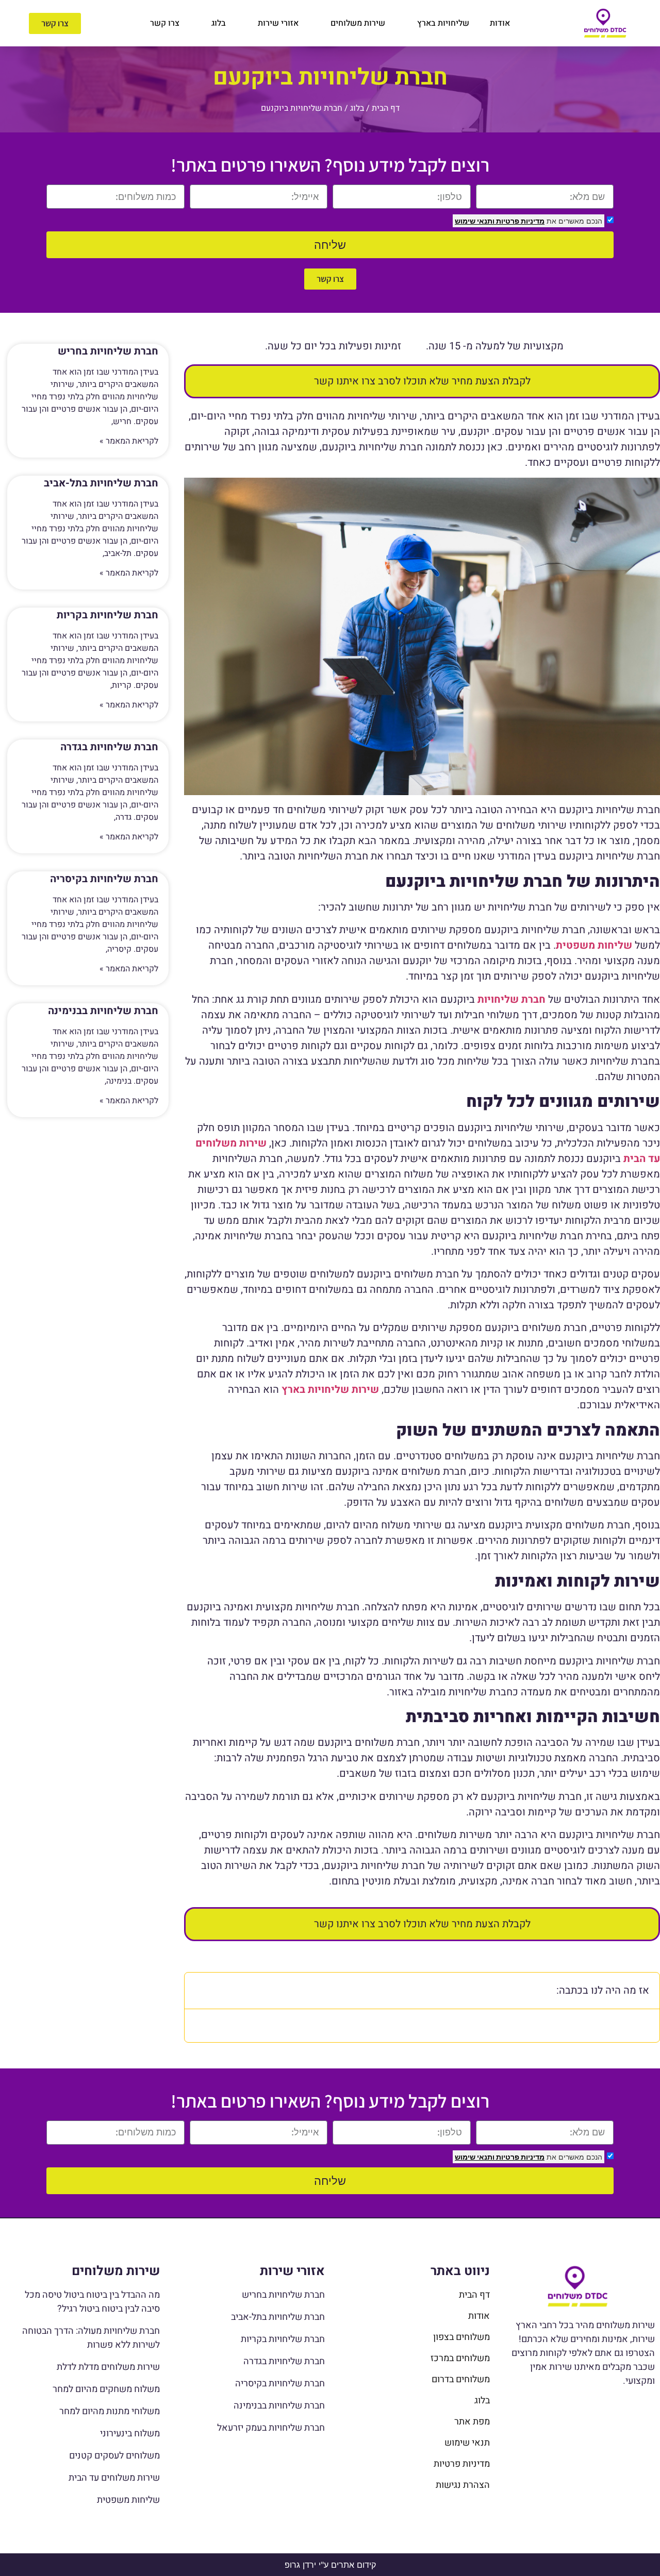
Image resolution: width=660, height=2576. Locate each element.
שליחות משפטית (128, 2500)
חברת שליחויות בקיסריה (104, 879)
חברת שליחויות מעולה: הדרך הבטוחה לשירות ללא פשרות (91, 2338)
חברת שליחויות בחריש (108, 351)
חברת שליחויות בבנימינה (103, 1011)
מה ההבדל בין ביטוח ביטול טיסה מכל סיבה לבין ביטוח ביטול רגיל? (92, 2302)
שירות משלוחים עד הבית (114, 2478)
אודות (500, 23)
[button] (199, 1991)
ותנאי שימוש (475, 221)
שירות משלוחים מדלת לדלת (108, 2367)
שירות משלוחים (358, 23)
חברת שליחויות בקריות (108, 615)
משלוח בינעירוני (130, 2434)
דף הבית (386, 108)
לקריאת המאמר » (129, 441)
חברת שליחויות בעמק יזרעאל (271, 2428)
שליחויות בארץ (443, 23)
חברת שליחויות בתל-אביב (101, 483)
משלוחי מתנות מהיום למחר (110, 2411)
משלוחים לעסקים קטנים (114, 2456)
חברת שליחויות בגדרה (109, 747)
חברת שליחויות (511, 999)
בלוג (219, 23)
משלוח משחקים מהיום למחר (106, 2389)
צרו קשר (165, 23)
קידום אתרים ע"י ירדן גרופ (330, 2565)
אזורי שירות (278, 23)
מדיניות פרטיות (519, 221)
